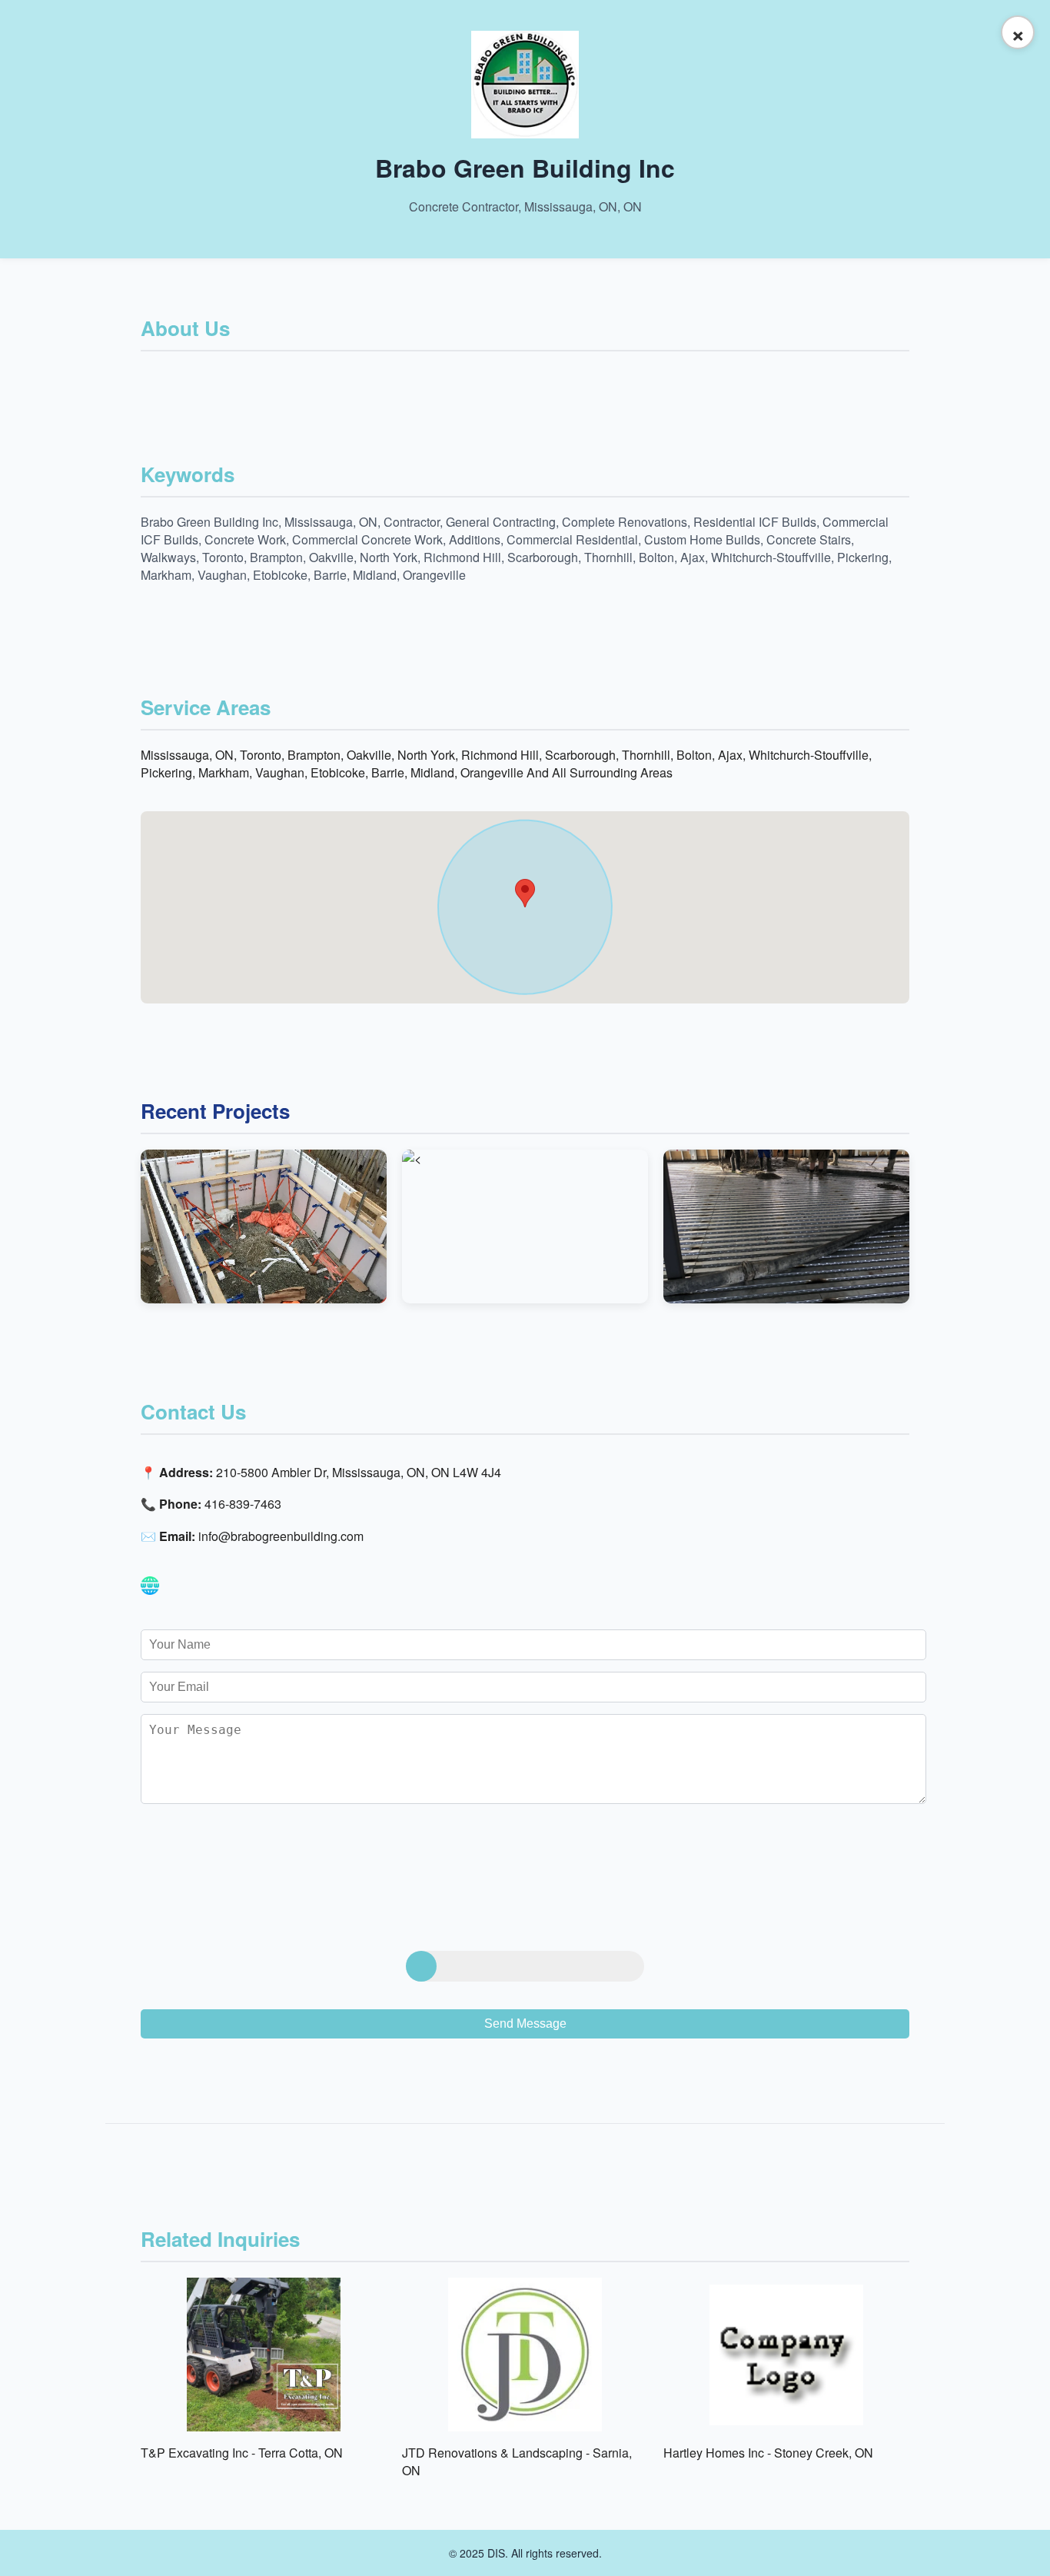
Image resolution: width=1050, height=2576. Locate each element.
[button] (525, 893)
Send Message (525, 2024)
